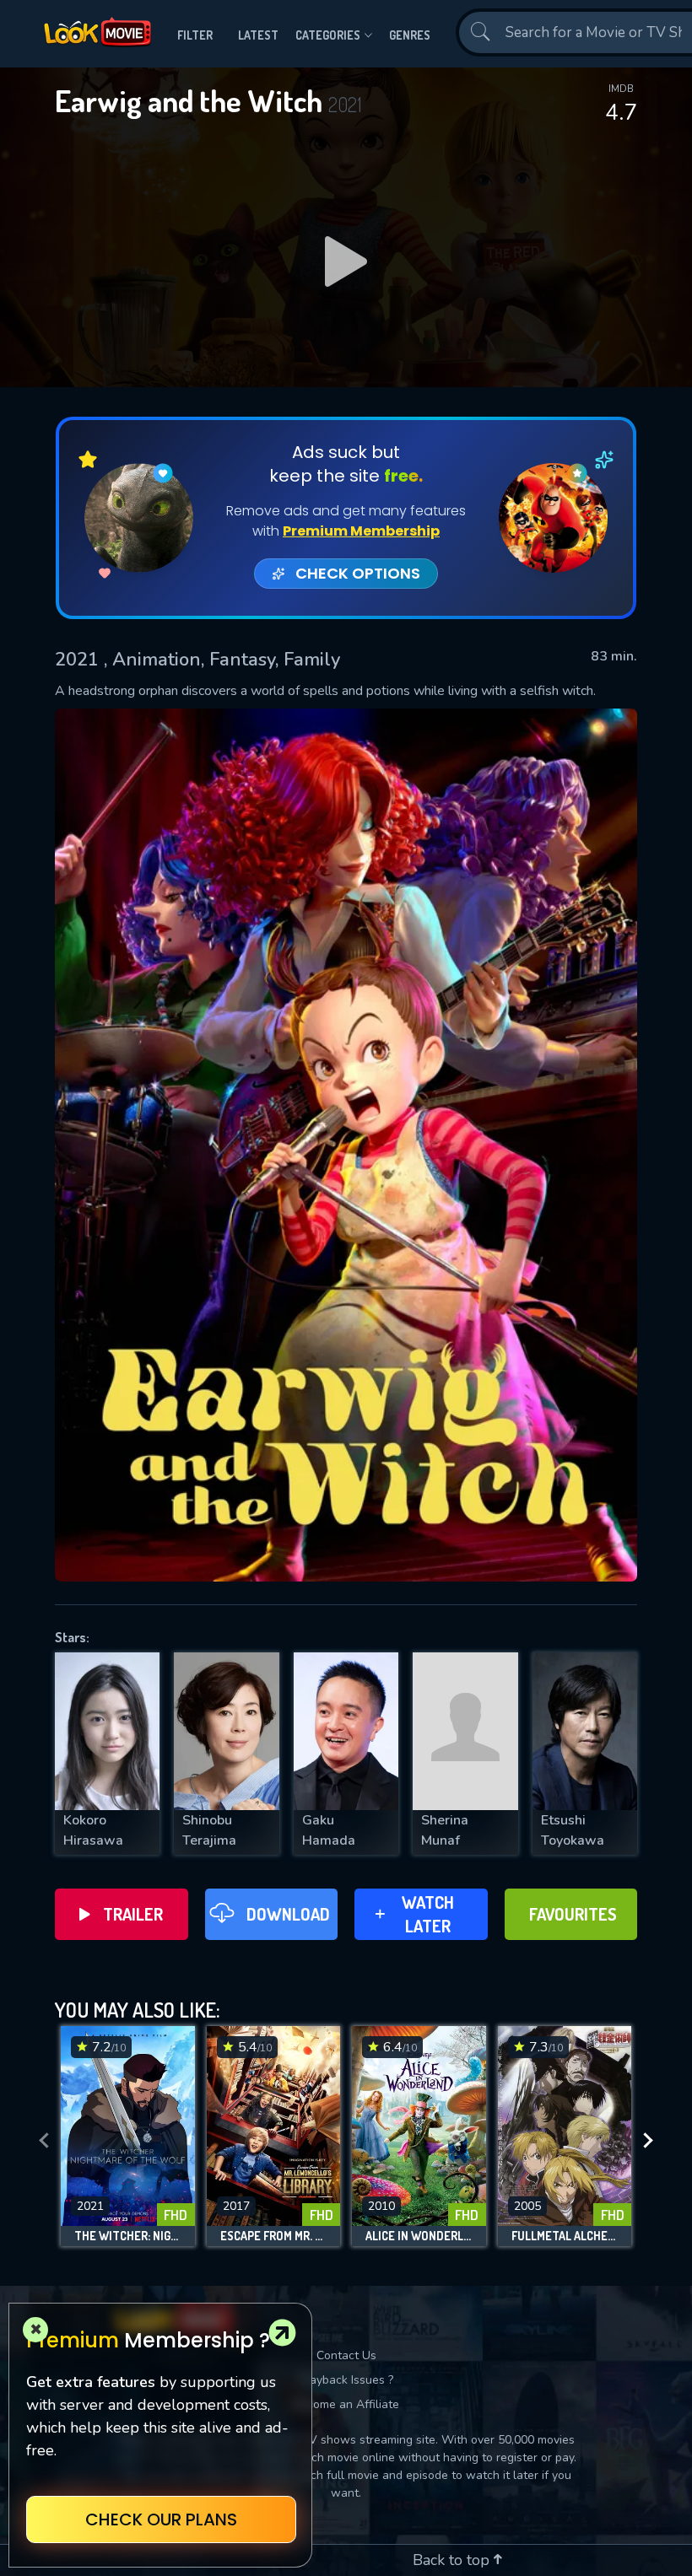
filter (195, 35)
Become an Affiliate (346, 2404)
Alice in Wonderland (419, 2236)
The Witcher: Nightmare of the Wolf (128, 2236)
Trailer (133, 1914)
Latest (258, 35)
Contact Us (346, 2355)
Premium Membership (361, 531)
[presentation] (44, 2141)
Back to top (453, 2560)
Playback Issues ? (346, 2380)
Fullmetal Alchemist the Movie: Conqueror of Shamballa (565, 2236)
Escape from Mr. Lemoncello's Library (274, 2236)
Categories (328, 35)
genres (410, 35)
